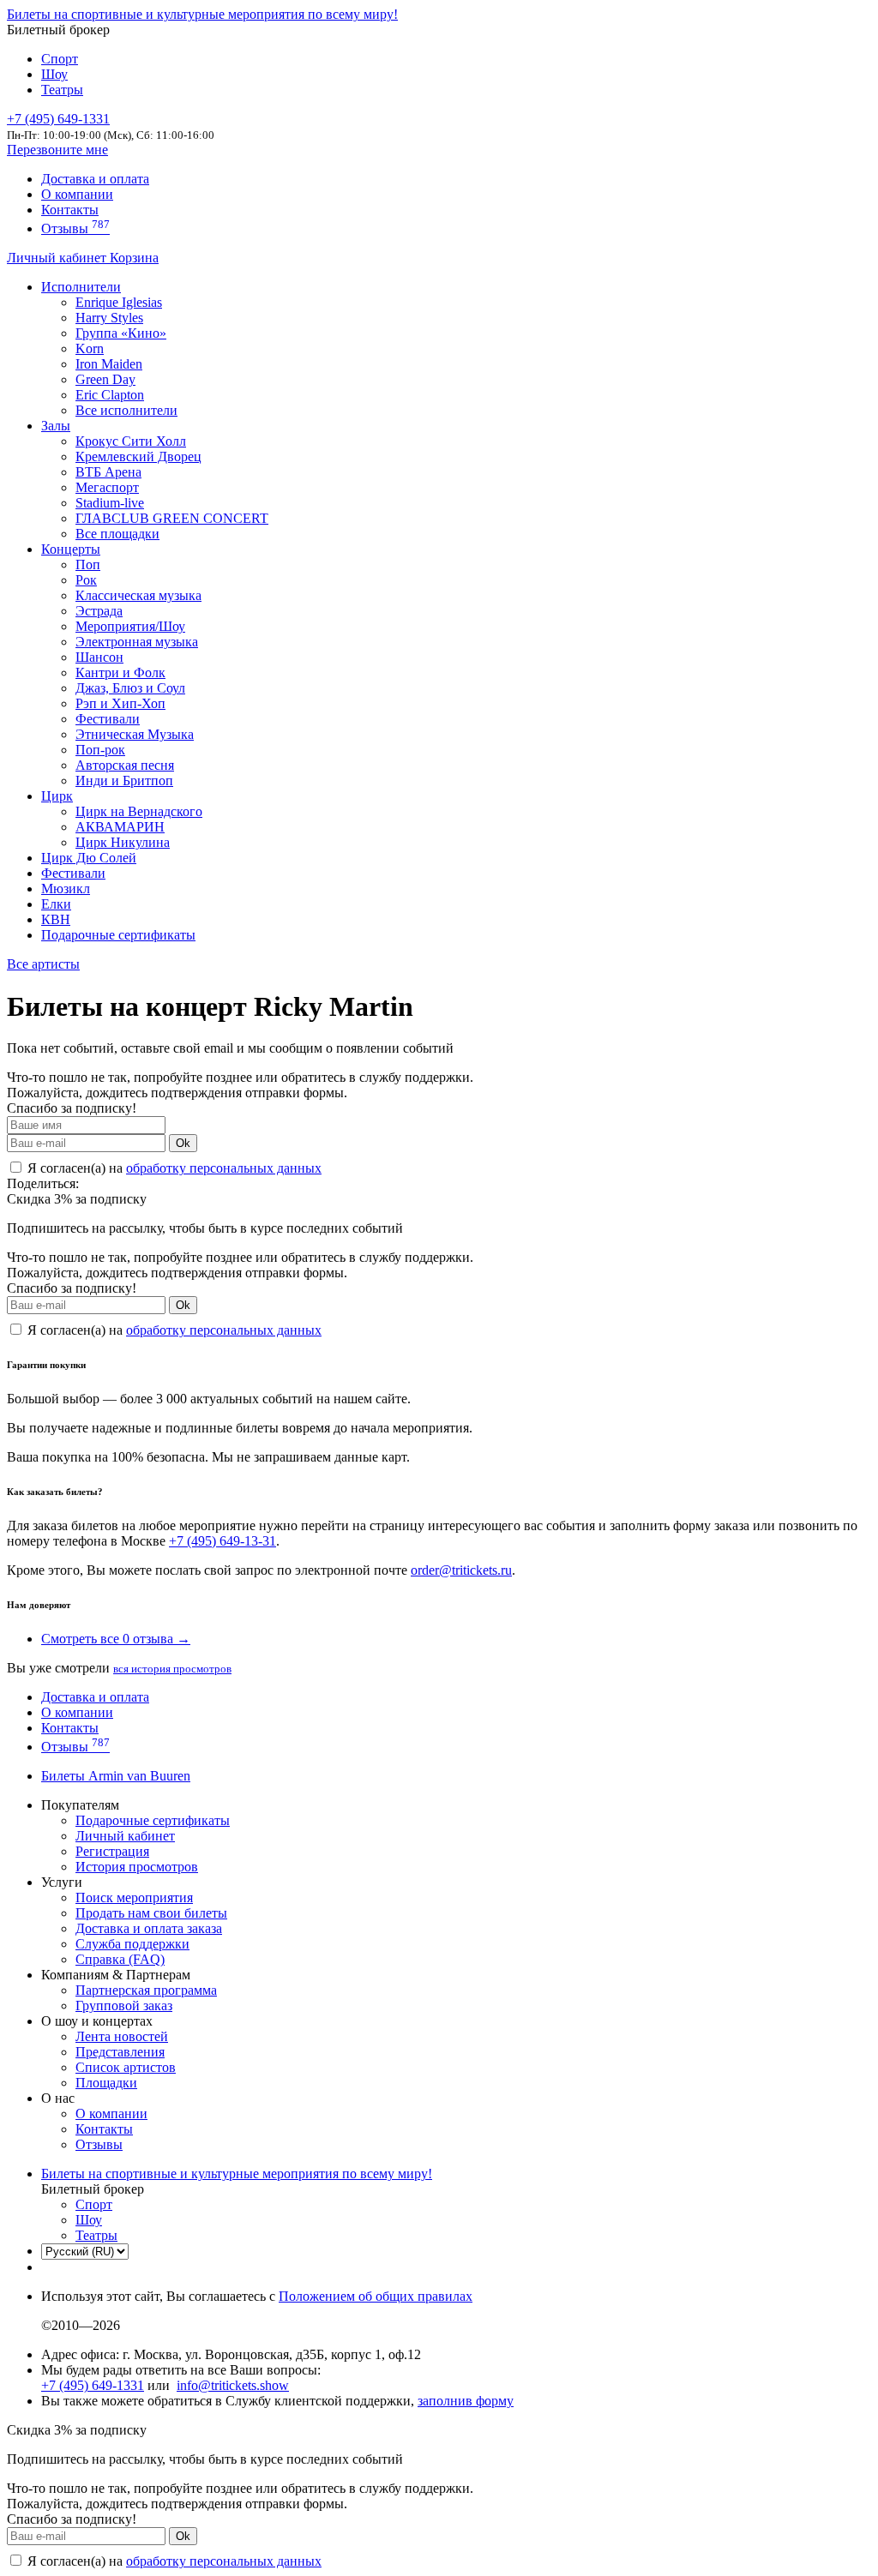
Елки (56, 904)
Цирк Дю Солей (89, 858)
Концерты (71, 549)
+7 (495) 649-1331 (93, 2385)
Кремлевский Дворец (138, 456)
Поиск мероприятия (134, 1897)
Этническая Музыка (135, 734)
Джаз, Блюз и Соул (130, 688)
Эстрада (99, 611)
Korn (90, 348)
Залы (56, 426)
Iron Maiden (109, 364)
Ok (183, 1143)
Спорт (60, 59)
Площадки (106, 2083)
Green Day (105, 379)
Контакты (70, 210)
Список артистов (126, 2067)
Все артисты (43, 964)
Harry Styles (109, 318)
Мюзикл (66, 889)
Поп (88, 564)
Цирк (57, 796)
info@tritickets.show (233, 2385)
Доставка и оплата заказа (149, 1928)
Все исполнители (126, 410)
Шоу (54, 74)
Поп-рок (100, 750)
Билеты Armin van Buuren (116, 1776)
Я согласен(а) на (173, 1168)
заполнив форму (466, 2401)
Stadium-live (110, 503)
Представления (120, 2052)
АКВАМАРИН (120, 827)
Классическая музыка (138, 595)
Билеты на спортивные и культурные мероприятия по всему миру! (202, 14)
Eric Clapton (110, 395)
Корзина (134, 258)
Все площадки (117, 534)
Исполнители (81, 287)
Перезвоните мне (57, 150)
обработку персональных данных (224, 1168)
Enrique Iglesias (119, 302)
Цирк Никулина (123, 842)
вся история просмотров (172, 1669)
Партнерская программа (146, 1990)
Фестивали (108, 719)
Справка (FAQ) (120, 1959)
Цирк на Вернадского (139, 811)
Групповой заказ (124, 2006)
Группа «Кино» (121, 333)
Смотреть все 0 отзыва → (116, 1639)
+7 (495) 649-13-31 (223, 1541)
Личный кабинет (58, 258)
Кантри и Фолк (120, 673)
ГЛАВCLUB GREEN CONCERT (172, 518)
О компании (77, 194)
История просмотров (137, 1867)
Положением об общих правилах (376, 2296)
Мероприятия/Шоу (130, 626)
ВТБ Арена (108, 472)
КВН (56, 919)
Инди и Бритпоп (124, 781)
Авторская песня (125, 765)
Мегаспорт (107, 487)
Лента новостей (122, 2036)
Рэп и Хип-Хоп (120, 703)
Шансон (99, 657)
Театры (62, 90)
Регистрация (112, 1851)
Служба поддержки (132, 1944)
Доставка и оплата (95, 179)
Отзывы (75, 228)
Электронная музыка (137, 642)
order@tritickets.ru (461, 1570)
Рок (86, 580)
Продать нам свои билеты (151, 1913)
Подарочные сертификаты (118, 935)
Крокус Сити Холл (131, 441)
